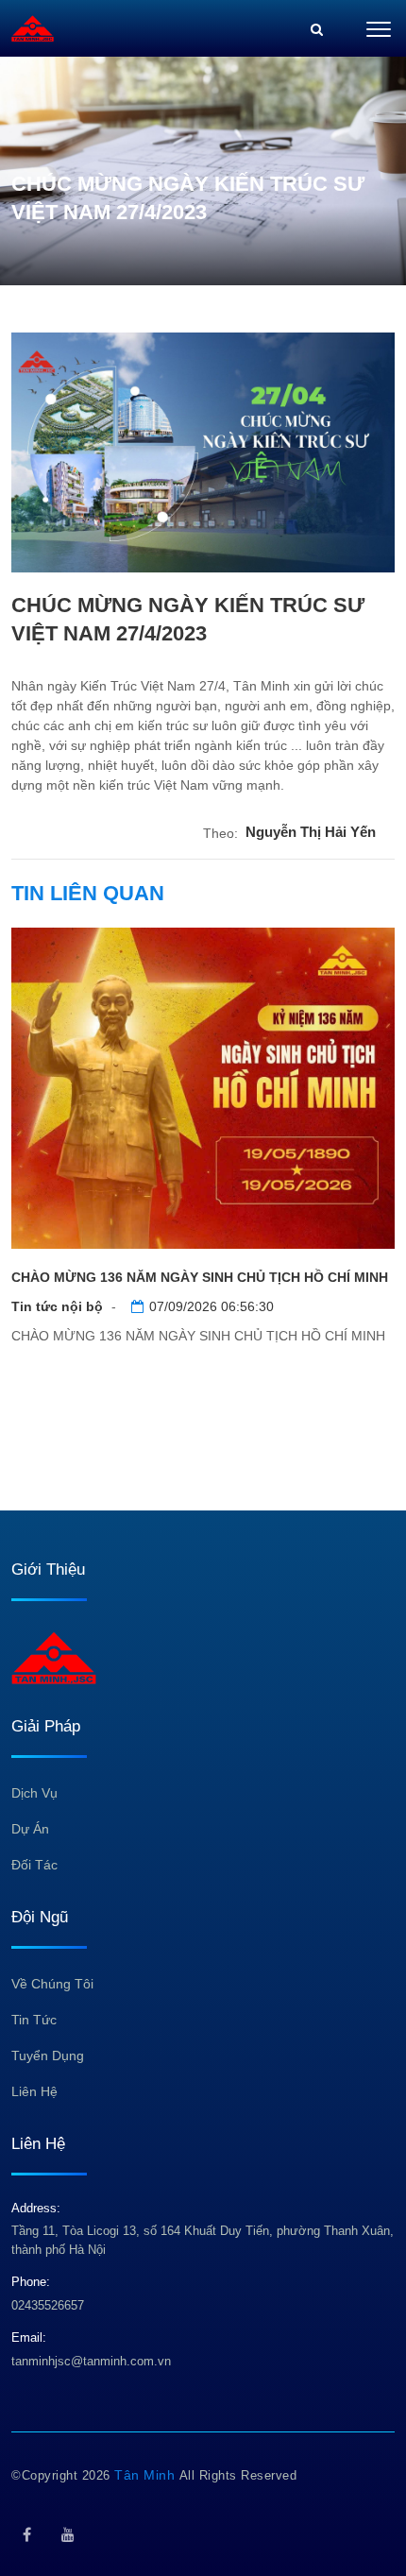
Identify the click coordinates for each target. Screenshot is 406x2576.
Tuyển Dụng (48, 2056)
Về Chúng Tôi (52, 1984)
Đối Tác (34, 1865)
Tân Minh (147, 2475)
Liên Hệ (34, 2091)
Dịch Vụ (34, 1793)
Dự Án (30, 1829)
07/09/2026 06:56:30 (211, 1306)
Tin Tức (34, 2020)
